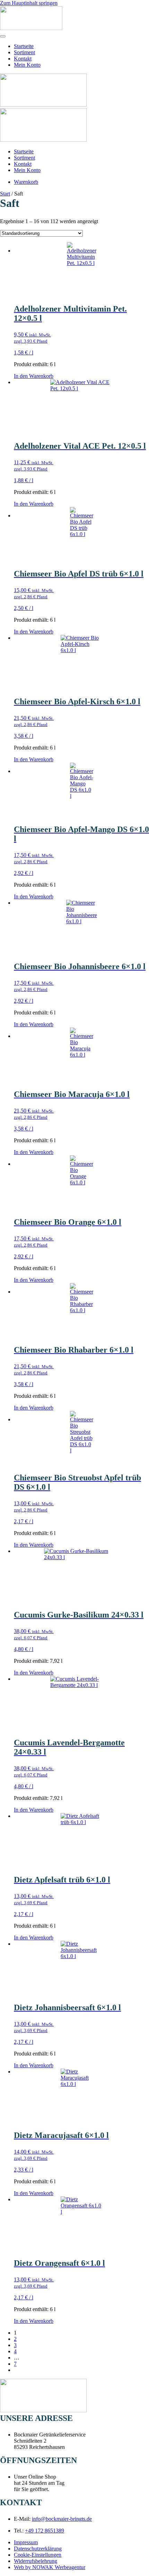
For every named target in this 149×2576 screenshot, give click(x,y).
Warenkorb (26, 182)
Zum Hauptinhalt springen (29, 3)
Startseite (24, 46)
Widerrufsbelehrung (36, 2561)
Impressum (26, 2542)
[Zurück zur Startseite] (31, 28)
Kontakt (23, 59)
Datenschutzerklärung (38, 2549)
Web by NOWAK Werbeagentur (50, 2567)
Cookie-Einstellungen (38, 2555)
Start (5, 194)
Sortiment (24, 52)
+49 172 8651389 (45, 2531)
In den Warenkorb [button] (34, 376)
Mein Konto (27, 65)
